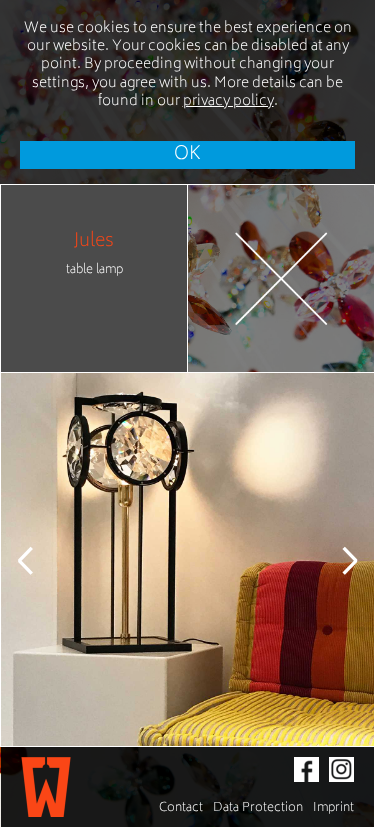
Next (334, 560)
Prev (41, 560)
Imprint (333, 808)
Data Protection (258, 808)
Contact (181, 808)
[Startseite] (46, 787)
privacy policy (228, 101)
